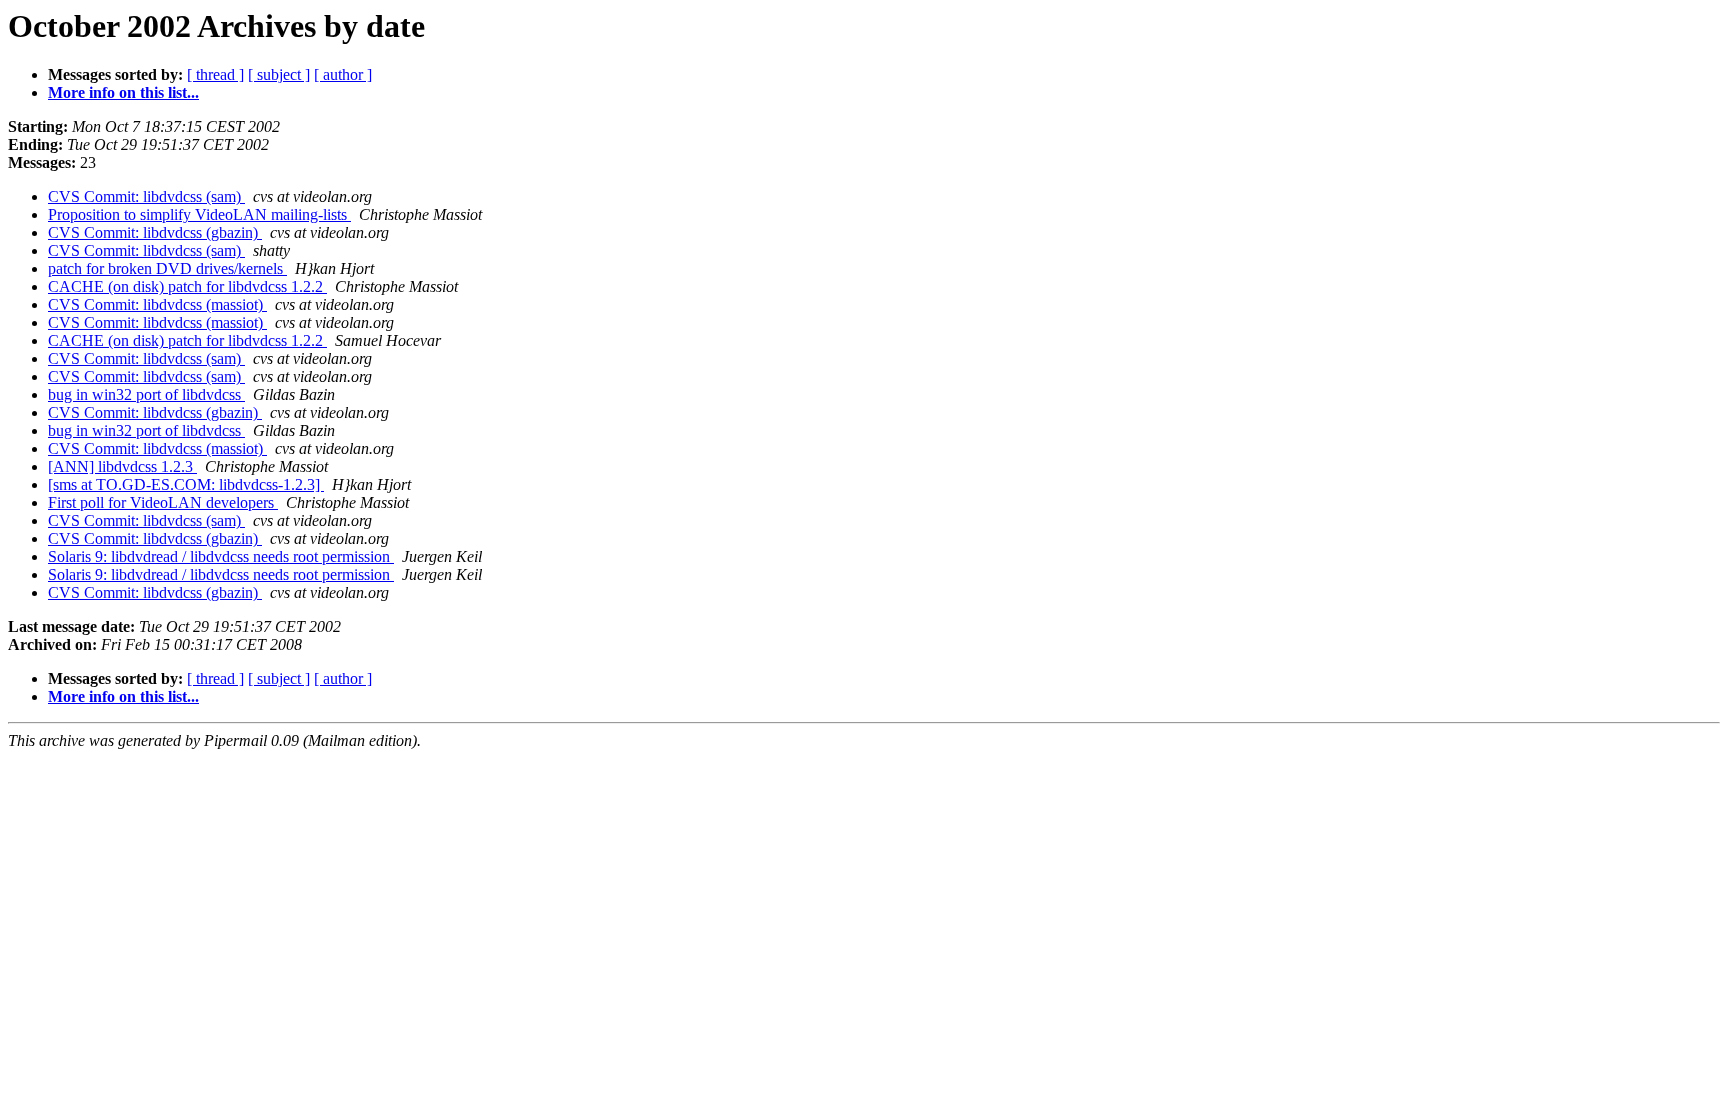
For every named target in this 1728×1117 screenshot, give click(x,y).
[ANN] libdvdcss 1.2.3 (122, 466)
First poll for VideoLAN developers (163, 502)
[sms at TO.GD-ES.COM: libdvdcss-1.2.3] (186, 484)
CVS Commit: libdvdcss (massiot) (157, 304)
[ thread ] (215, 74)
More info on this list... (123, 92)
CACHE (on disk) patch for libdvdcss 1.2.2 (187, 286)
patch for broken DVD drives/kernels (167, 268)
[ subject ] (279, 74)
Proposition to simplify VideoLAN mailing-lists (199, 214)
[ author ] (343, 74)
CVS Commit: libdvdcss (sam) (146, 196)
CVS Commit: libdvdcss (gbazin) (155, 232)
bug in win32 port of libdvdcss (146, 394)
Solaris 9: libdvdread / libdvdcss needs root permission (221, 556)
